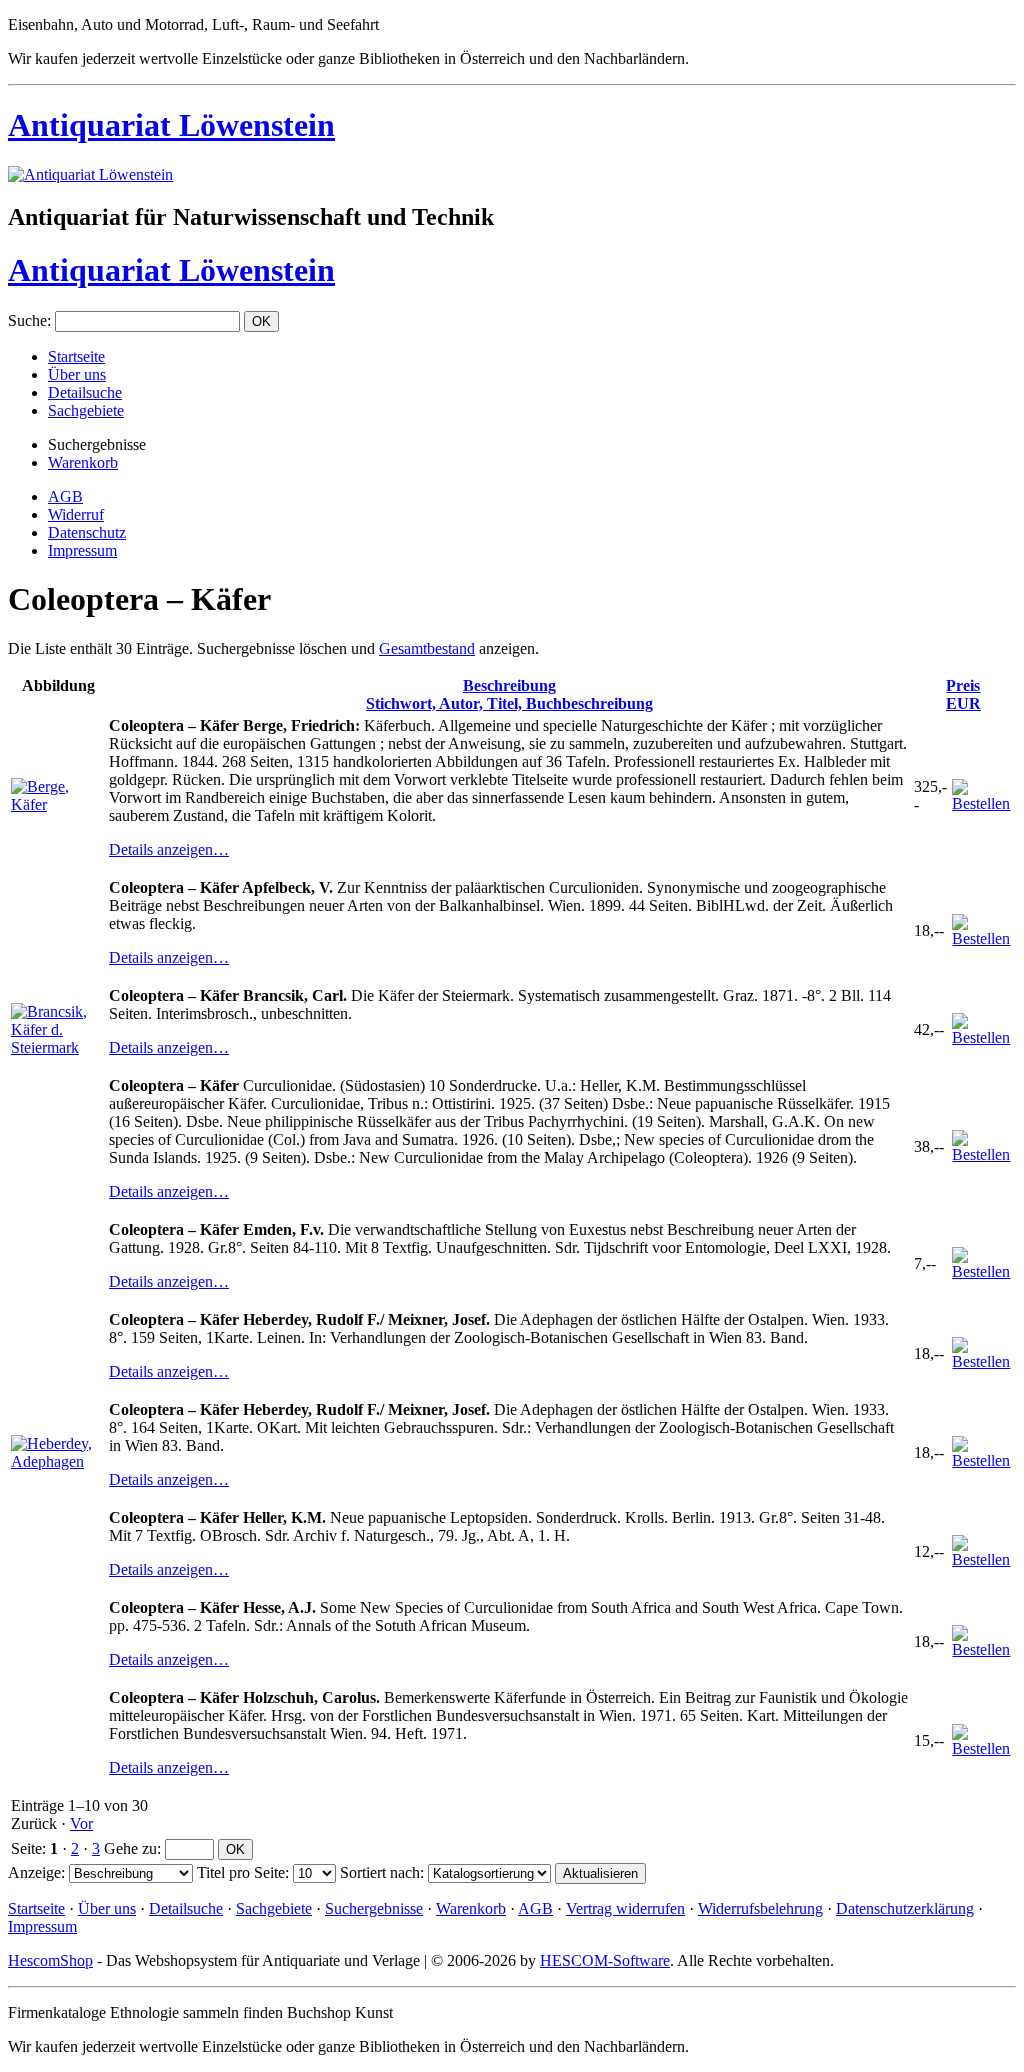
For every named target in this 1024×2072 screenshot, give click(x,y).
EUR (963, 694)
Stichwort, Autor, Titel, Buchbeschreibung (509, 694)
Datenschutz (87, 532)
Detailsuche (85, 392)
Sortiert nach (380, 1872)
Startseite (76, 356)
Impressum (82, 550)
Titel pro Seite (241, 1872)
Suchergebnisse (374, 1908)
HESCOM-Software (605, 1960)
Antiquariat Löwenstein (171, 125)
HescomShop (50, 1960)
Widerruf (76, 514)
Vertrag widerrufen (625, 1908)
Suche (27, 320)
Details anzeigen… (169, 849)
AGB (65, 496)
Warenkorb (83, 462)
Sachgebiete (86, 410)
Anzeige (34, 1872)
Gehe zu (130, 1848)
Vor (81, 1823)
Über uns (77, 374)
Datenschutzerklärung (905, 1908)
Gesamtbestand (427, 648)
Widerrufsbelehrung (760, 1908)
